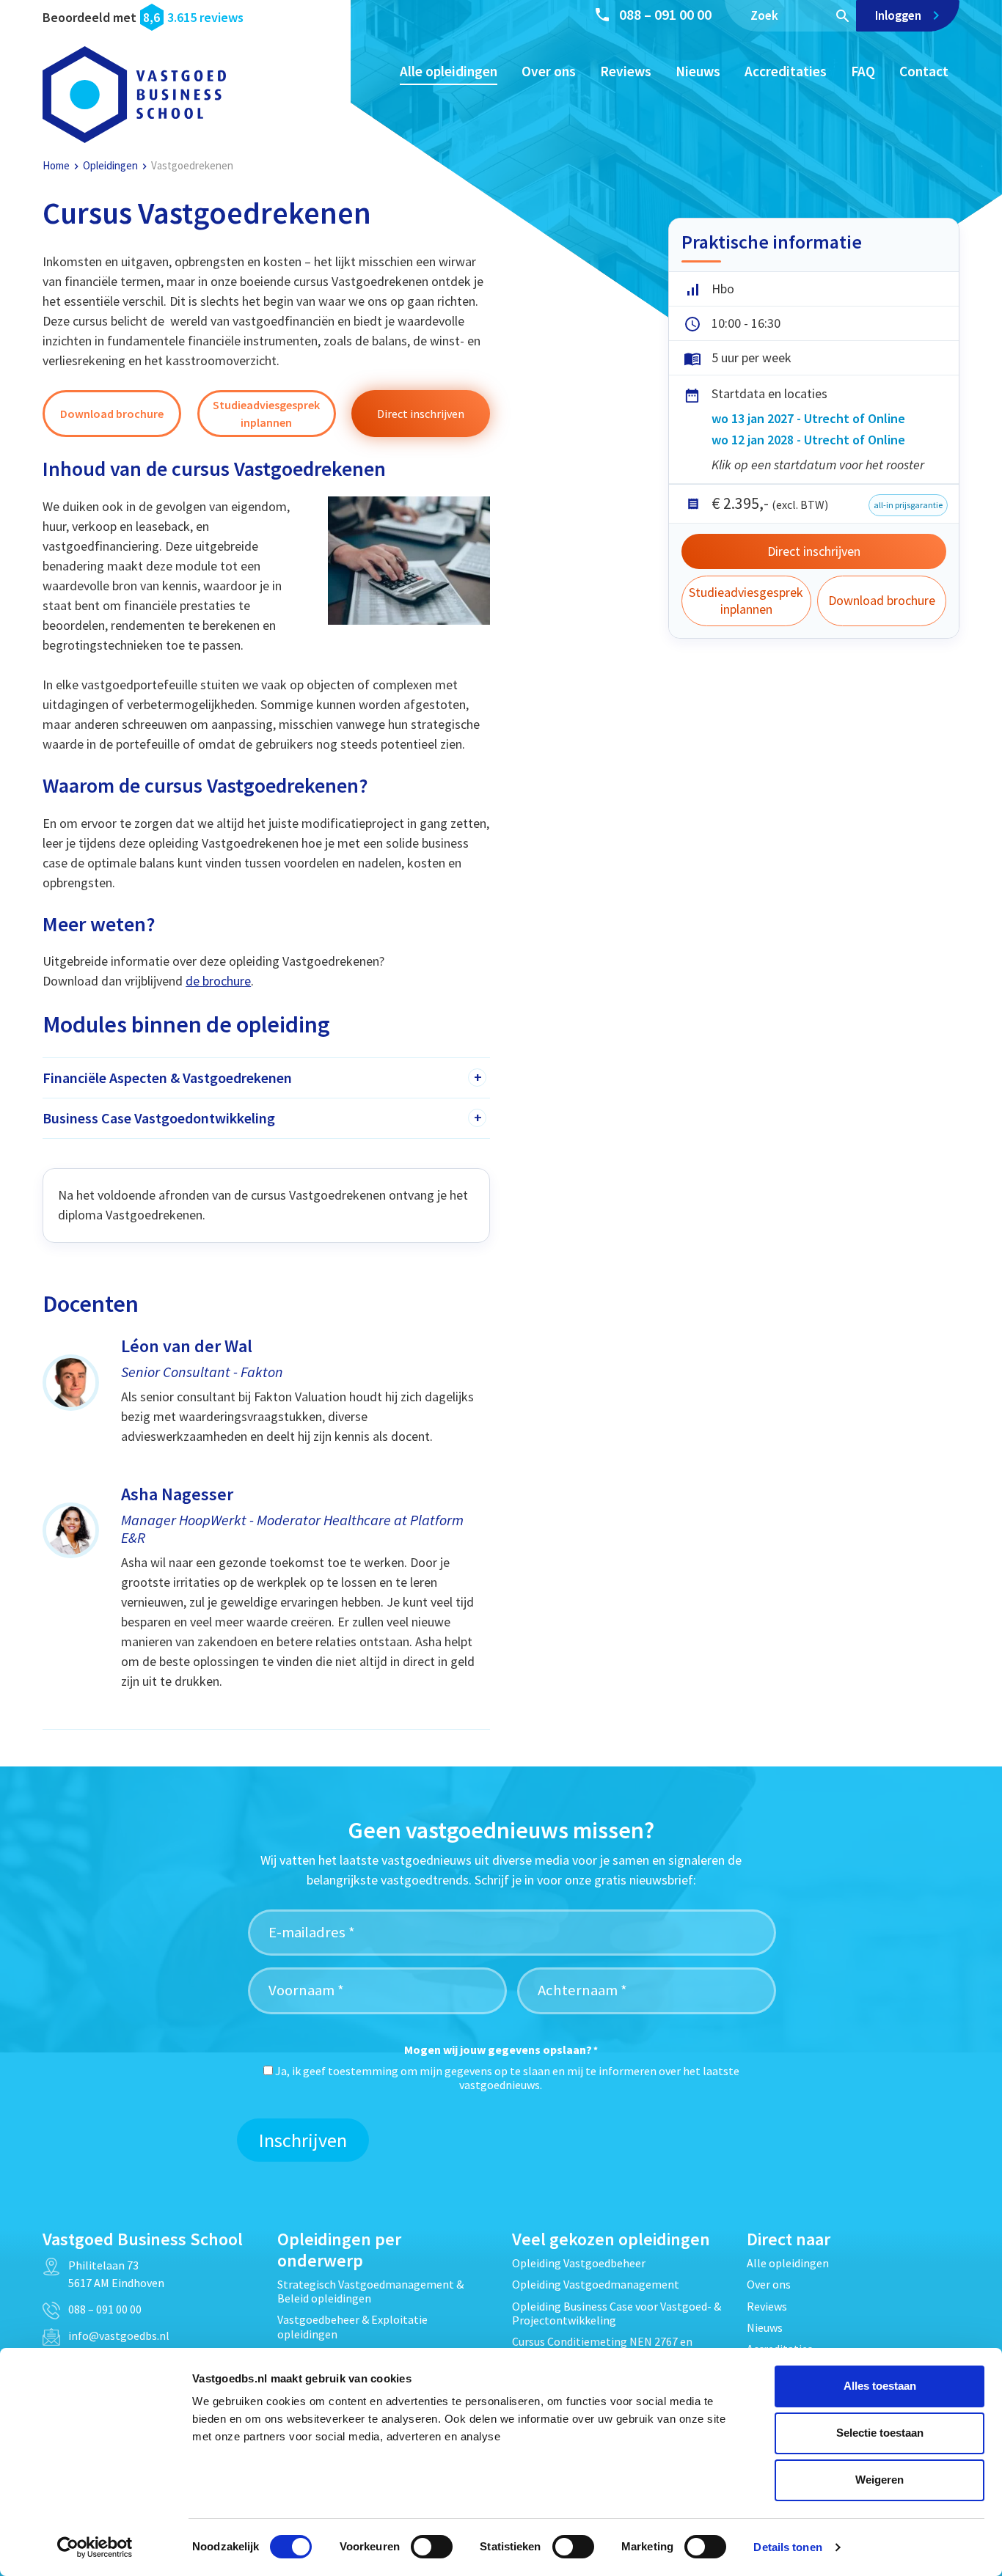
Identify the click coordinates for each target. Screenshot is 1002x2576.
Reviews (626, 71)
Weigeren (880, 2480)
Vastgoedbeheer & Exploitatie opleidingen (352, 2326)
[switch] (432, 2547)
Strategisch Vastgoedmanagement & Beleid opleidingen (370, 2291)
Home (56, 165)
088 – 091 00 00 (665, 14)
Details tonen (787, 2547)
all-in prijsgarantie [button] (908, 505)
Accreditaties (786, 71)
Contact (924, 71)
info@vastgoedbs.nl (119, 2335)
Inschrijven (303, 2140)
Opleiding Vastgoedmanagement (596, 2284)
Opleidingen (110, 165)
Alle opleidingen (449, 71)
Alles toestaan (880, 2386)
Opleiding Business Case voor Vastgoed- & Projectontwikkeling (617, 2313)
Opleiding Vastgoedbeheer (579, 2263)
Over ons (549, 71)
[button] (112, 414)
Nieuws (698, 71)
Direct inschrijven (814, 551)
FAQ (863, 71)
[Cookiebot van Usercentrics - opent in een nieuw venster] (95, 2547)
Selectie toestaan (880, 2433)
